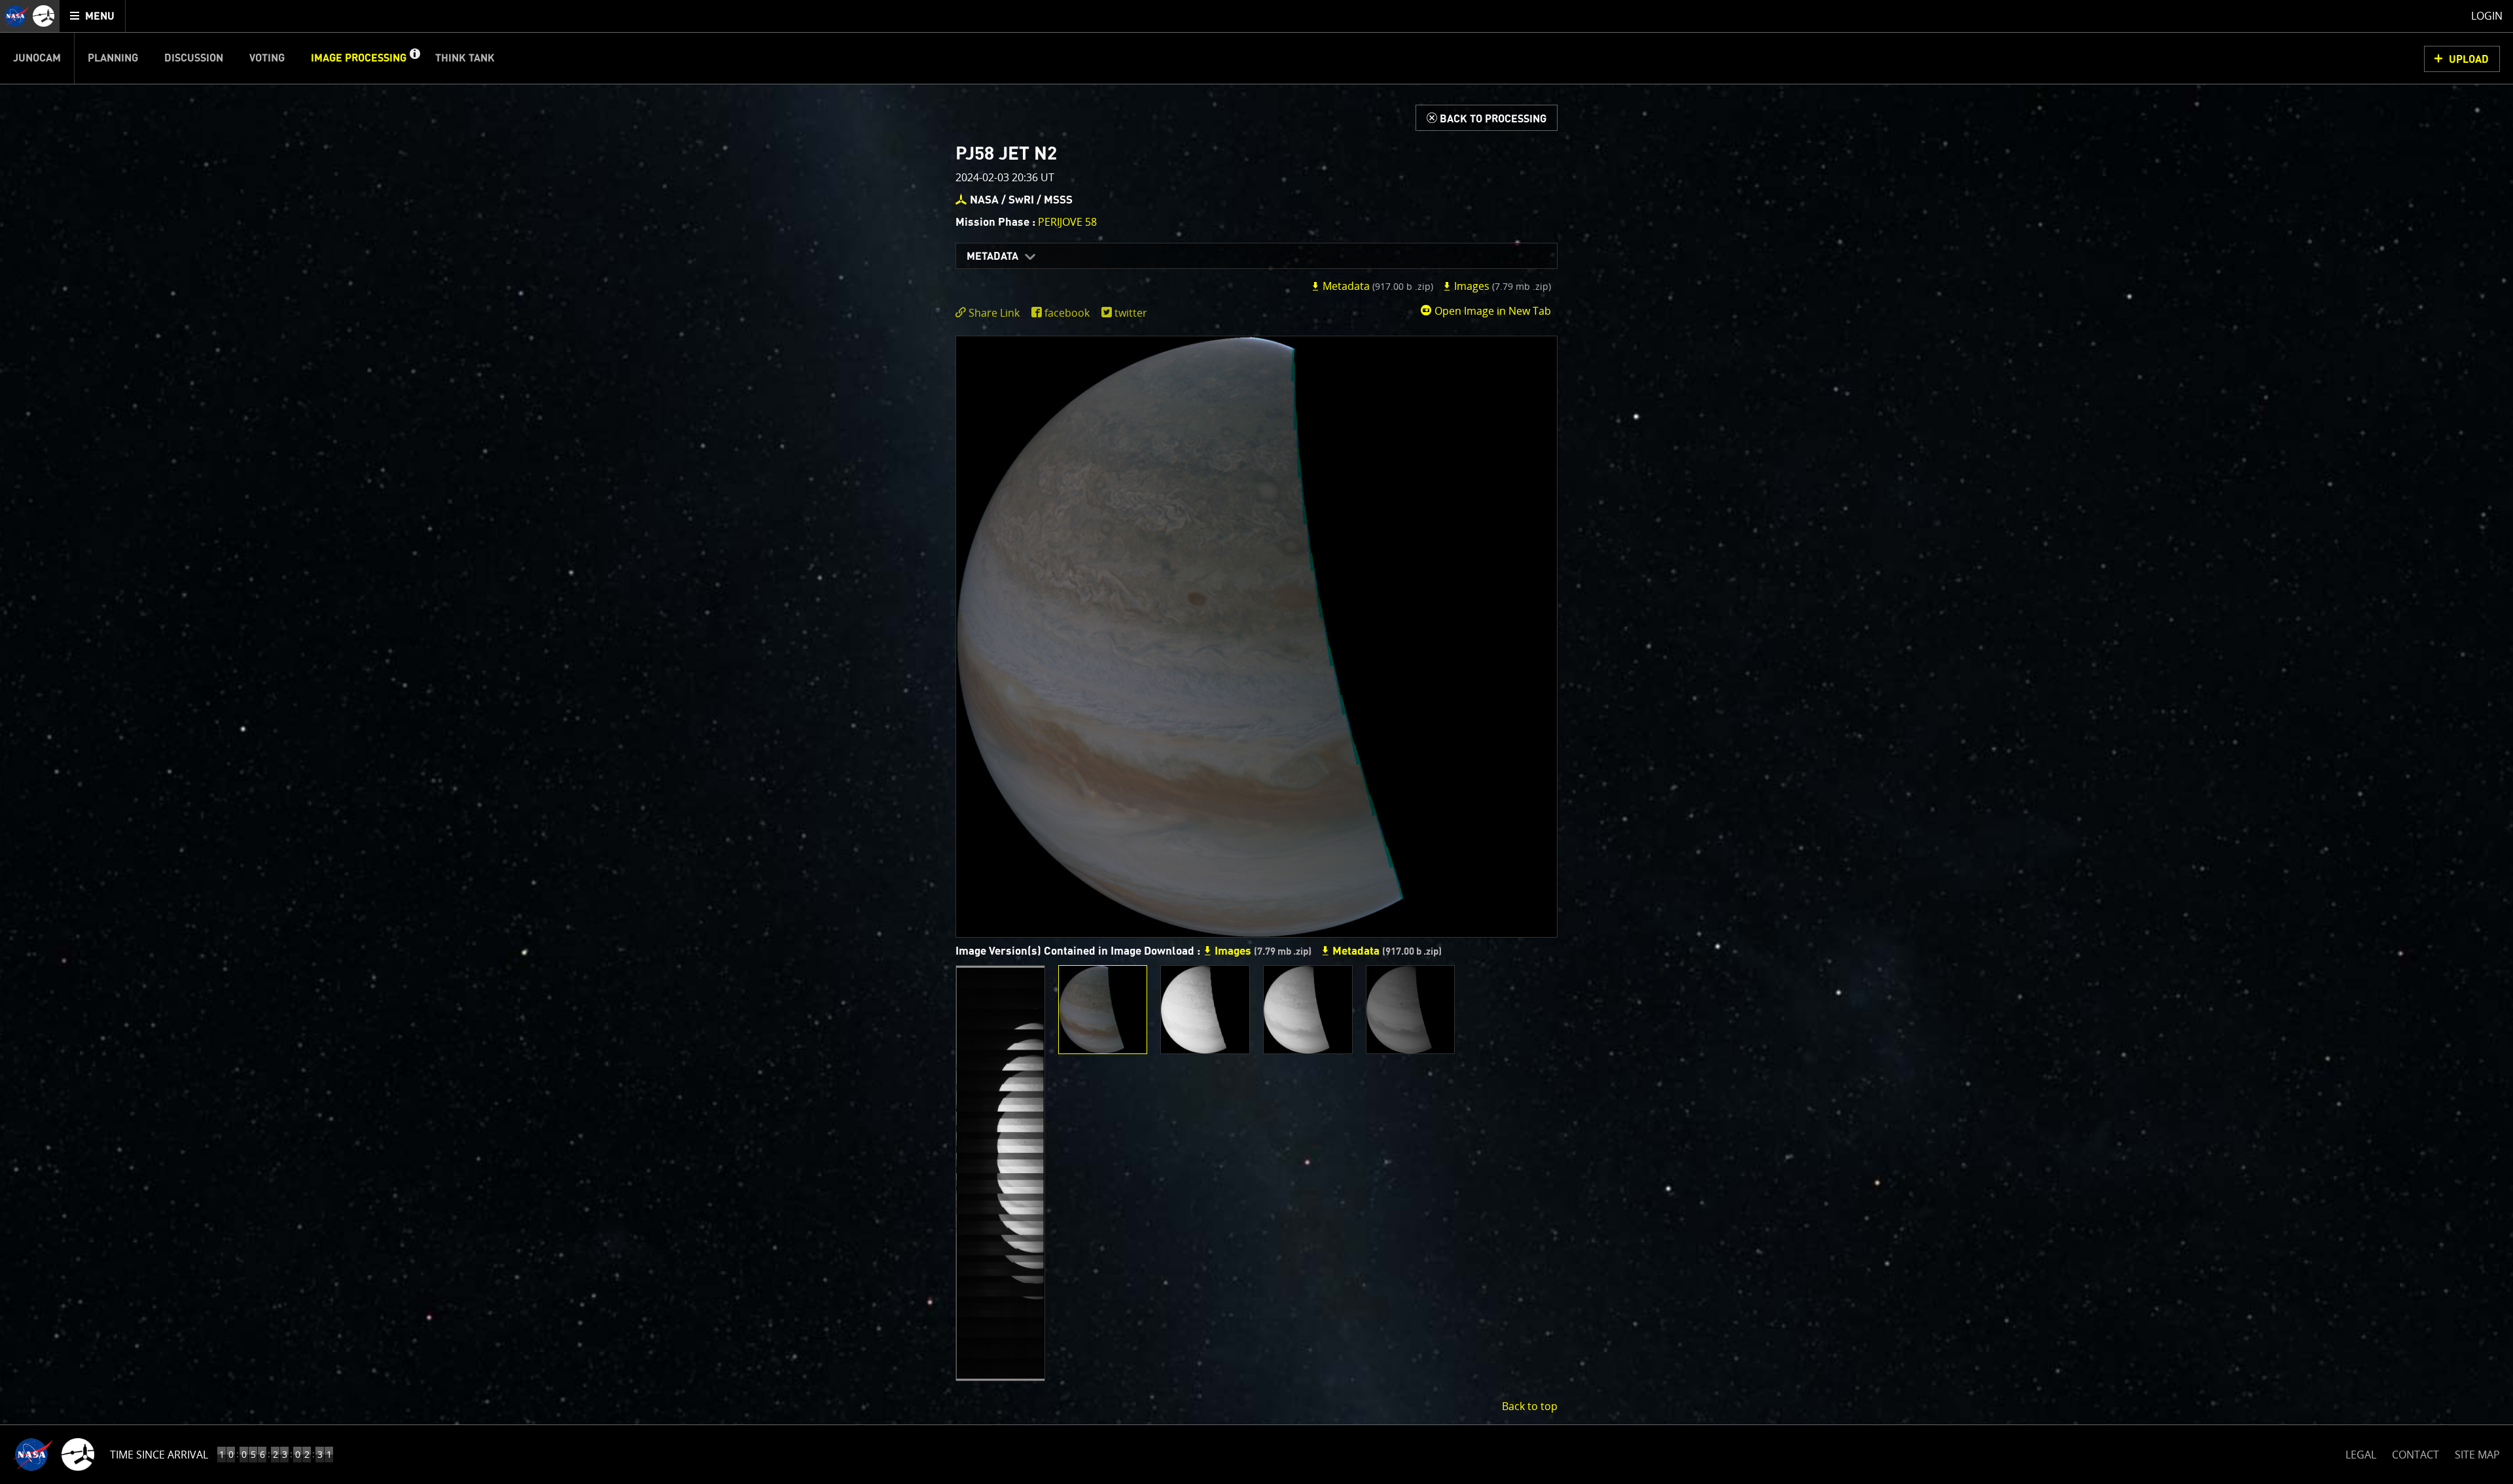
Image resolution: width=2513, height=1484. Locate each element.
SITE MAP (2477, 1455)
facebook (1067, 313)
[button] (414, 58)
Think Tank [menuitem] (465, 58)
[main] (1256, 742)
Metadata (992, 256)
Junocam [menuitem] (37, 58)
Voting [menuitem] (267, 58)
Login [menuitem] (2487, 16)
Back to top (1530, 1406)
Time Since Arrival (159, 1455)
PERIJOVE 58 (1067, 222)
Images (1501, 286)
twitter (1131, 313)
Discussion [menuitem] (194, 58)
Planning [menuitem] (113, 58)
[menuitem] (93, 16)
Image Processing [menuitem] (359, 58)
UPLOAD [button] (2469, 60)
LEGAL (2361, 1452)
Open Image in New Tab (1491, 311)
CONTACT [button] (2415, 1455)
